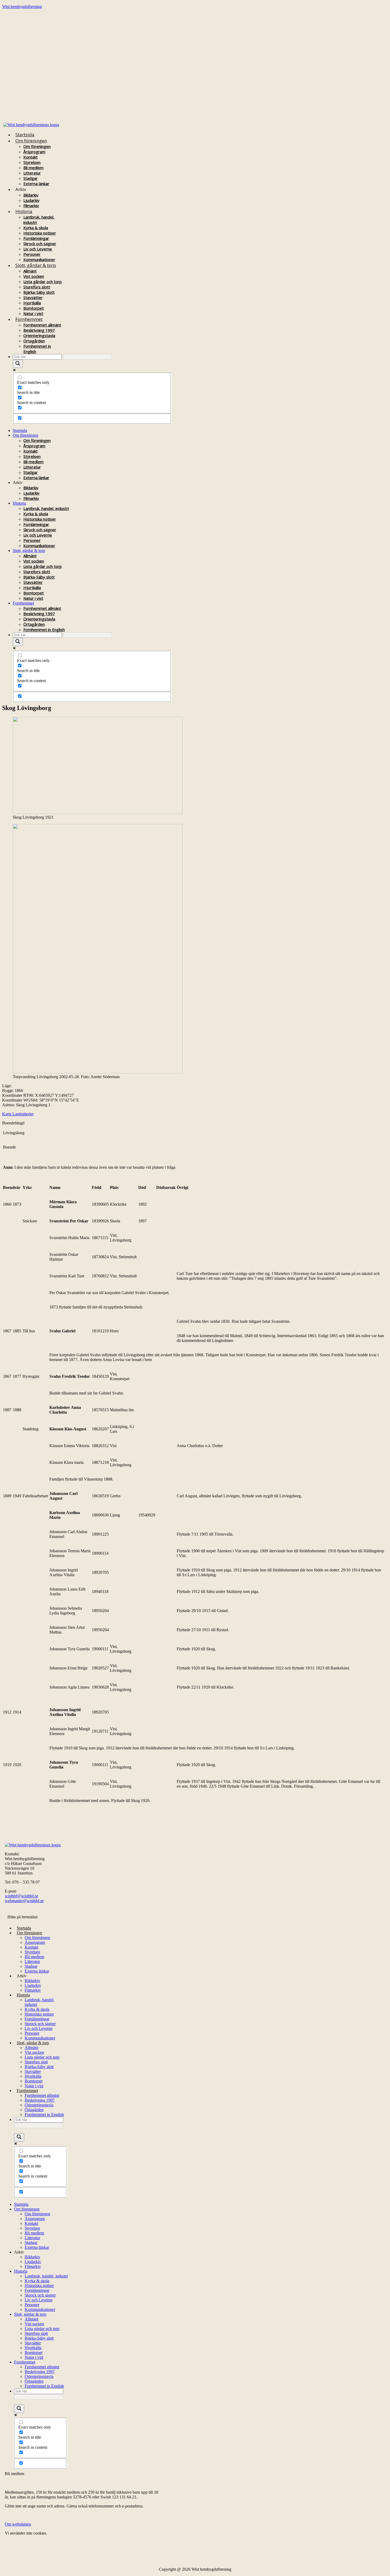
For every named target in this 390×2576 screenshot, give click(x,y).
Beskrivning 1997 (39, 330)
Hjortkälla (32, 303)
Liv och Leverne (38, 249)
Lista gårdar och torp (43, 282)
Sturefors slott (37, 287)
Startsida (25, 135)
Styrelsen (32, 162)
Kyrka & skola (36, 228)
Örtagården (34, 341)
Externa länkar (36, 184)
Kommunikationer (39, 546)
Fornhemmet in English (44, 630)
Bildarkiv (31, 195)
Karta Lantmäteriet (18, 1114)
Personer (32, 254)
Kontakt (31, 157)
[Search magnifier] (18, 364)
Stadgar (31, 178)
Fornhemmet (29, 319)
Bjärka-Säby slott (39, 292)
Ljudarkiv (31, 200)
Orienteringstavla (39, 335)
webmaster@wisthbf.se (24, 1901)
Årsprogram (34, 152)
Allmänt (30, 271)
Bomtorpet (34, 308)
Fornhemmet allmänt (42, 325)
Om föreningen (31, 141)
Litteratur (32, 173)
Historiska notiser (40, 233)
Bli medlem (33, 168)
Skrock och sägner (40, 244)
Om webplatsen (18, 2524)
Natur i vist (33, 598)
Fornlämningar (36, 238)
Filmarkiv (31, 498)
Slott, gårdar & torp (36, 265)
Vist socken (34, 276)
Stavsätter (33, 297)
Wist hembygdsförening (22, 7)
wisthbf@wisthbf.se (21, 1896)
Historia (24, 211)
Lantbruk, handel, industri (46, 508)
